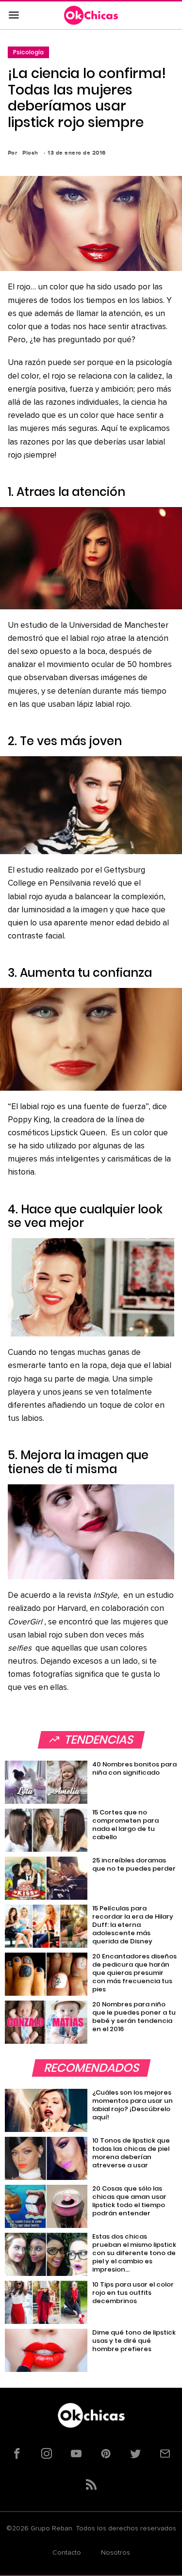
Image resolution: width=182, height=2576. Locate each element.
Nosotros (116, 2553)
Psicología (28, 52)
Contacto (67, 2553)
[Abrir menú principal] (14, 16)
